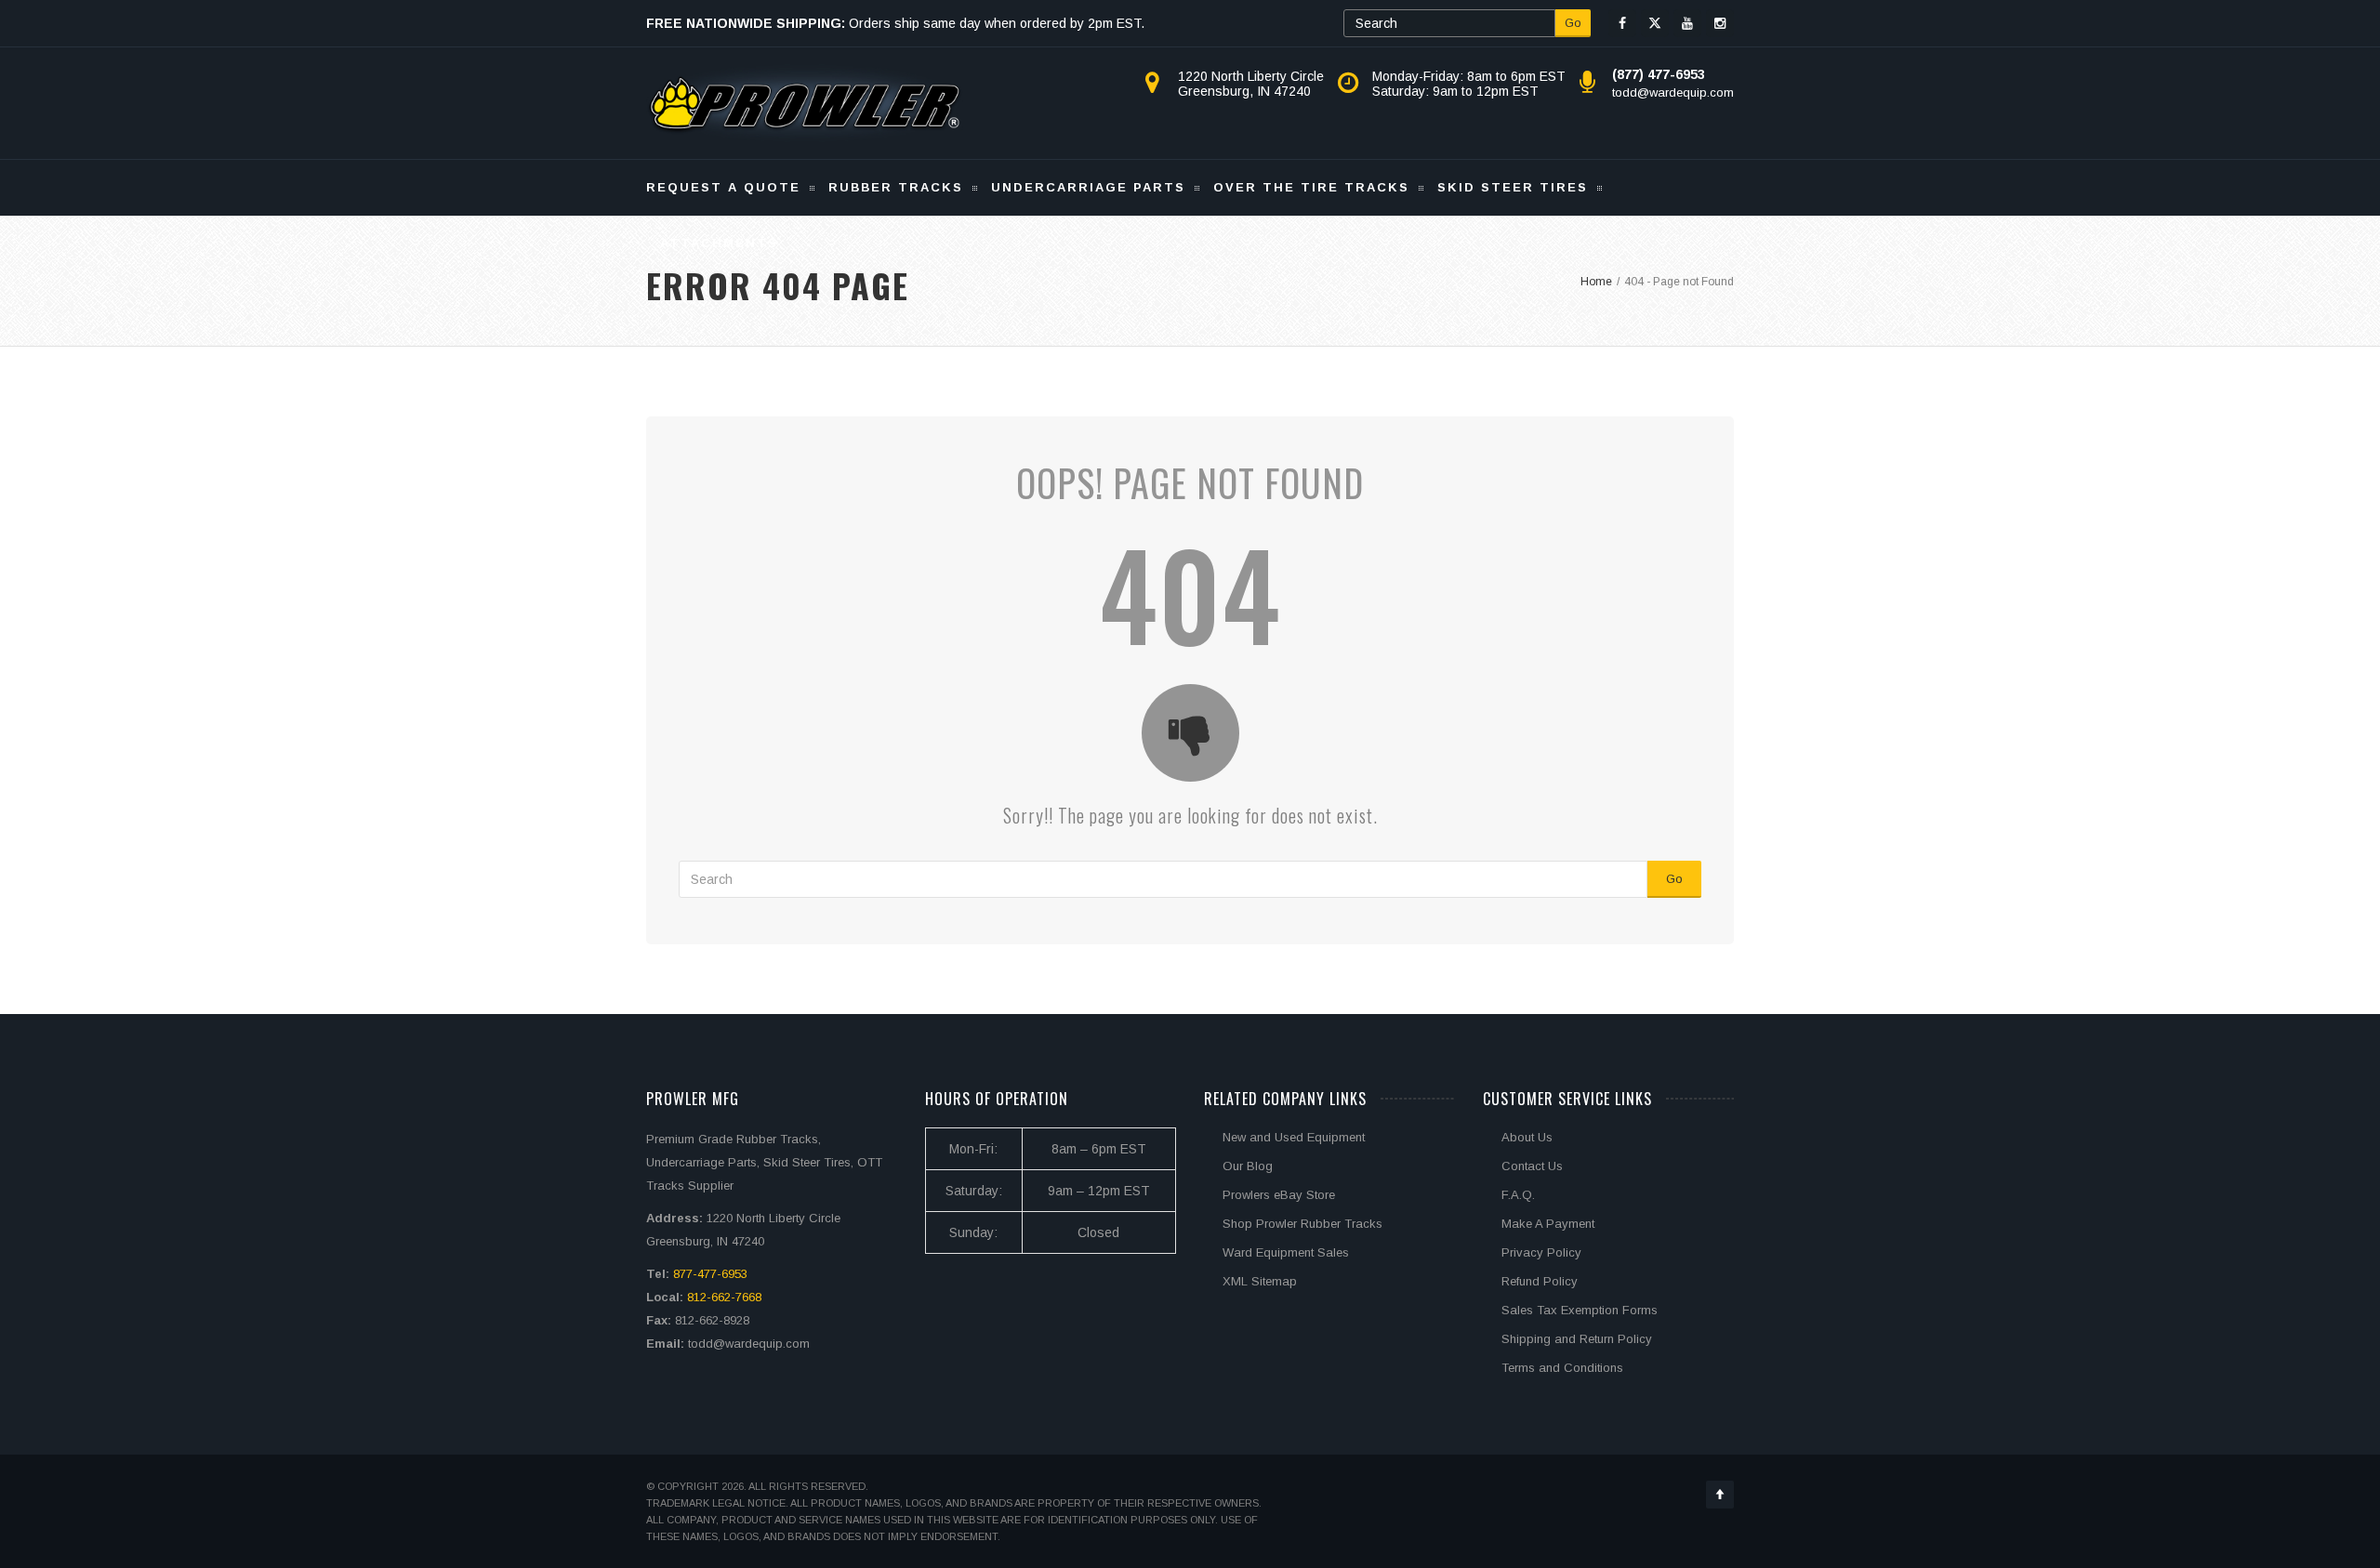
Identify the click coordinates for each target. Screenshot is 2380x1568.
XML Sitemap (1260, 1281)
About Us (1527, 1137)
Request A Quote (723, 187)
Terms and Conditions (1562, 1368)
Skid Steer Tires (1513, 187)
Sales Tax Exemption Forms (1580, 1310)
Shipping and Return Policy (1577, 1339)
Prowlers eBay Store (1279, 1195)
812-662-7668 (724, 1297)
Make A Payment (1548, 1224)
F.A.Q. (1518, 1195)
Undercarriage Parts (1088, 187)
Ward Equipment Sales (1286, 1252)
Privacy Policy (1541, 1252)
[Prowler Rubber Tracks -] (805, 103)
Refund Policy (1540, 1281)
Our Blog (1248, 1166)
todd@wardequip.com (1673, 92)
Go (1573, 23)
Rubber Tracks (896, 187)
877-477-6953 (710, 1274)
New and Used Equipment (1294, 1137)
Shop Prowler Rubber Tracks (1302, 1224)
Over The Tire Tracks (1311, 187)
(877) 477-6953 (1659, 74)
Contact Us (1532, 1166)
